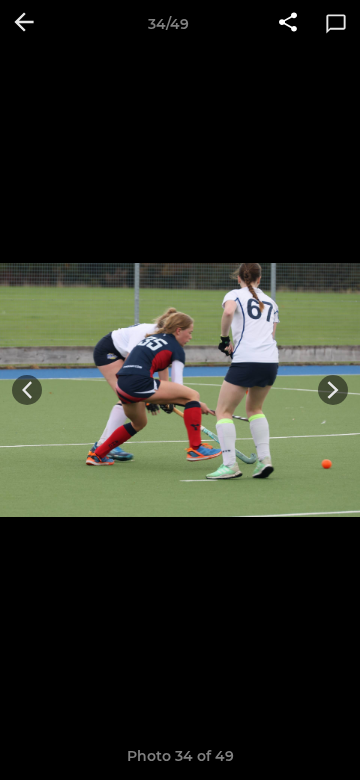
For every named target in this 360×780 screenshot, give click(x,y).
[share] (288, 24)
